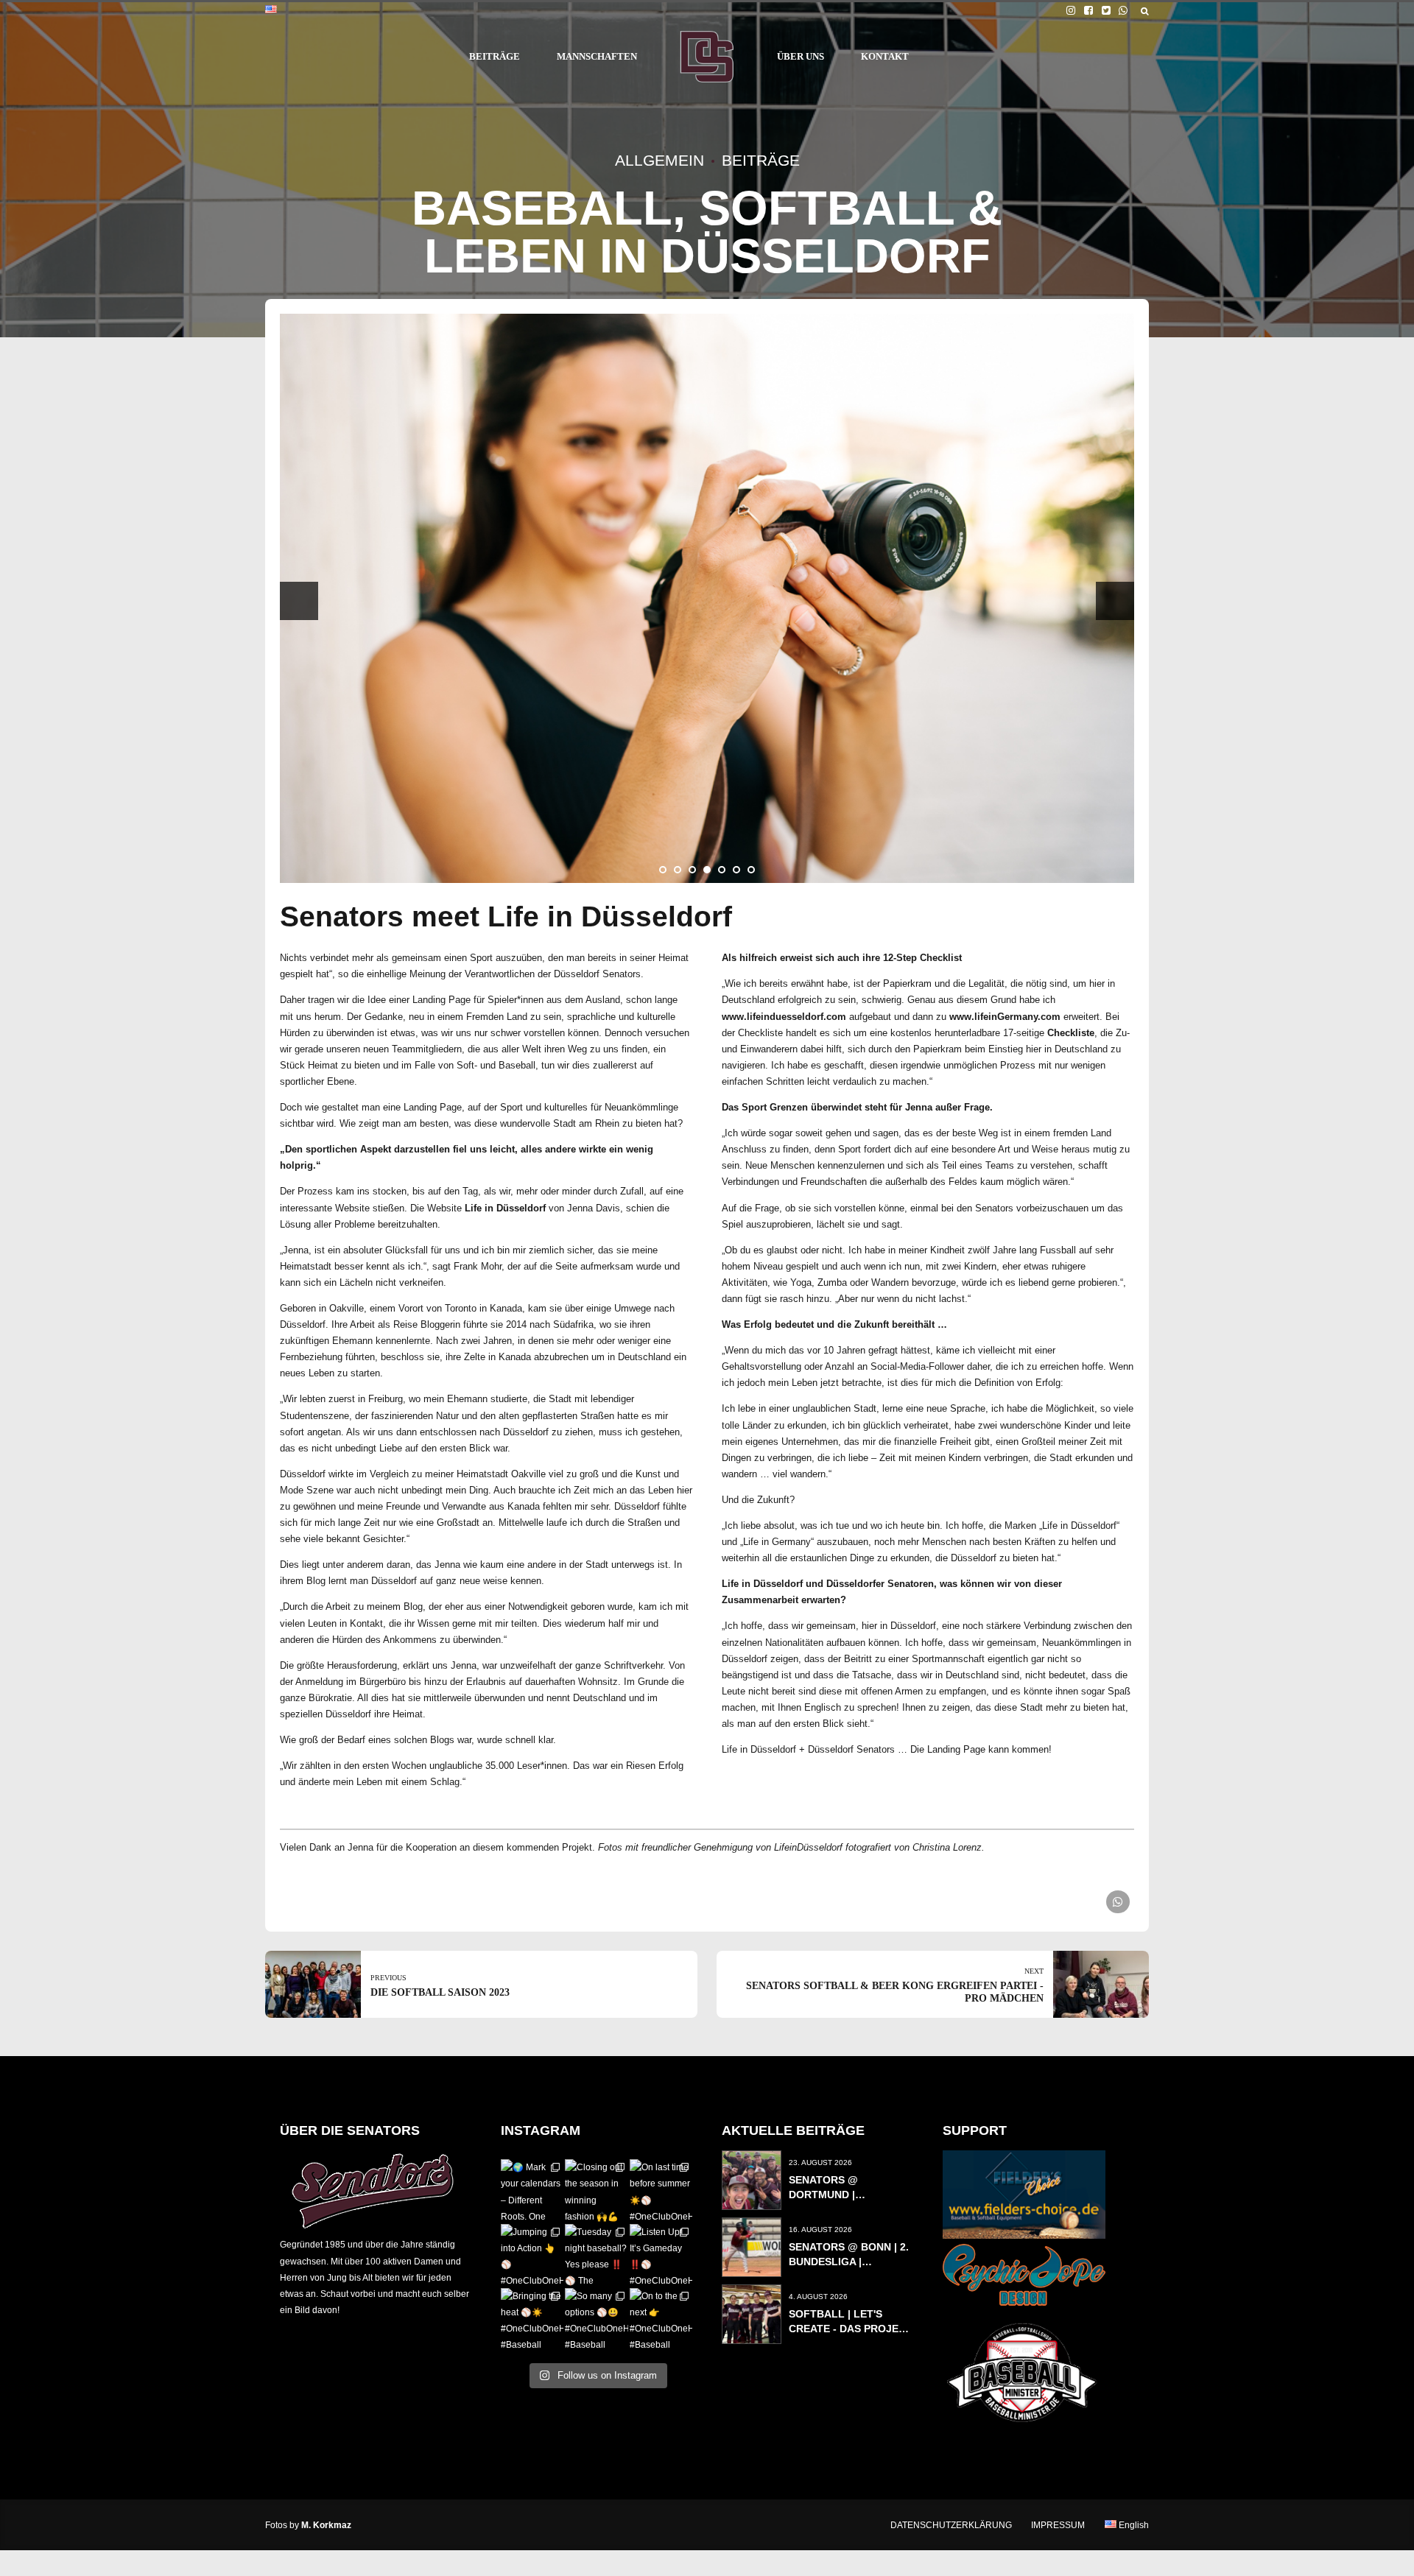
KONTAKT (885, 56)
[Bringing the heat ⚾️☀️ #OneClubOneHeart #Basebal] (532, 2319)
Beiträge (761, 160)
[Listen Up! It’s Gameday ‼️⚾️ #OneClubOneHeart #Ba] (661, 2255)
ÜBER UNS (801, 56)
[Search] (1145, 11)
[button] (299, 601)
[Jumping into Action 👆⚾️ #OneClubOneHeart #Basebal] (532, 2255)
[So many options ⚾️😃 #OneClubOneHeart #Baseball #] (596, 2319)
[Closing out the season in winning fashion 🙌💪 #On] (596, 2190)
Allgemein (659, 160)
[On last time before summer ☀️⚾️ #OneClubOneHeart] (661, 2190)
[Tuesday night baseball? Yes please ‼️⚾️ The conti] (596, 2255)
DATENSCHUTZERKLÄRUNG (951, 2525)
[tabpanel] (707, 599)
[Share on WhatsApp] (1118, 1902)
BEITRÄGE (495, 56)
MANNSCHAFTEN (597, 56)
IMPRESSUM (1058, 2525)
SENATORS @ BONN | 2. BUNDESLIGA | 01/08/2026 (849, 2262)
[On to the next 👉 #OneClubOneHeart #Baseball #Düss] (661, 2319)
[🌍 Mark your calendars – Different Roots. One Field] (532, 2190)
